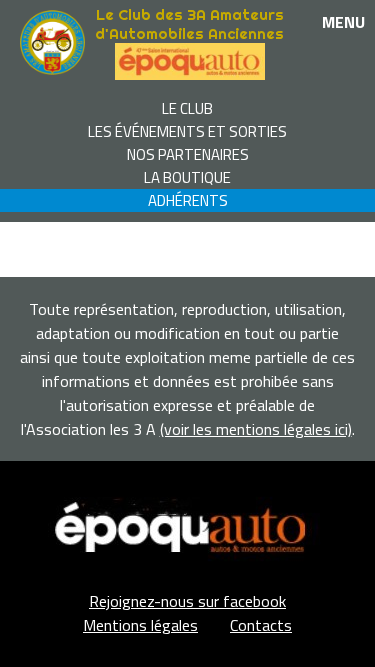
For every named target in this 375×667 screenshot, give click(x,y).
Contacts (261, 625)
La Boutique (187, 177)
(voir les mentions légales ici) (256, 429)
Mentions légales (140, 625)
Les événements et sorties (187, 131)
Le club (187, 108)
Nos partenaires (188, 154)
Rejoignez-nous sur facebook (187, 601)
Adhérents (188, 200)
